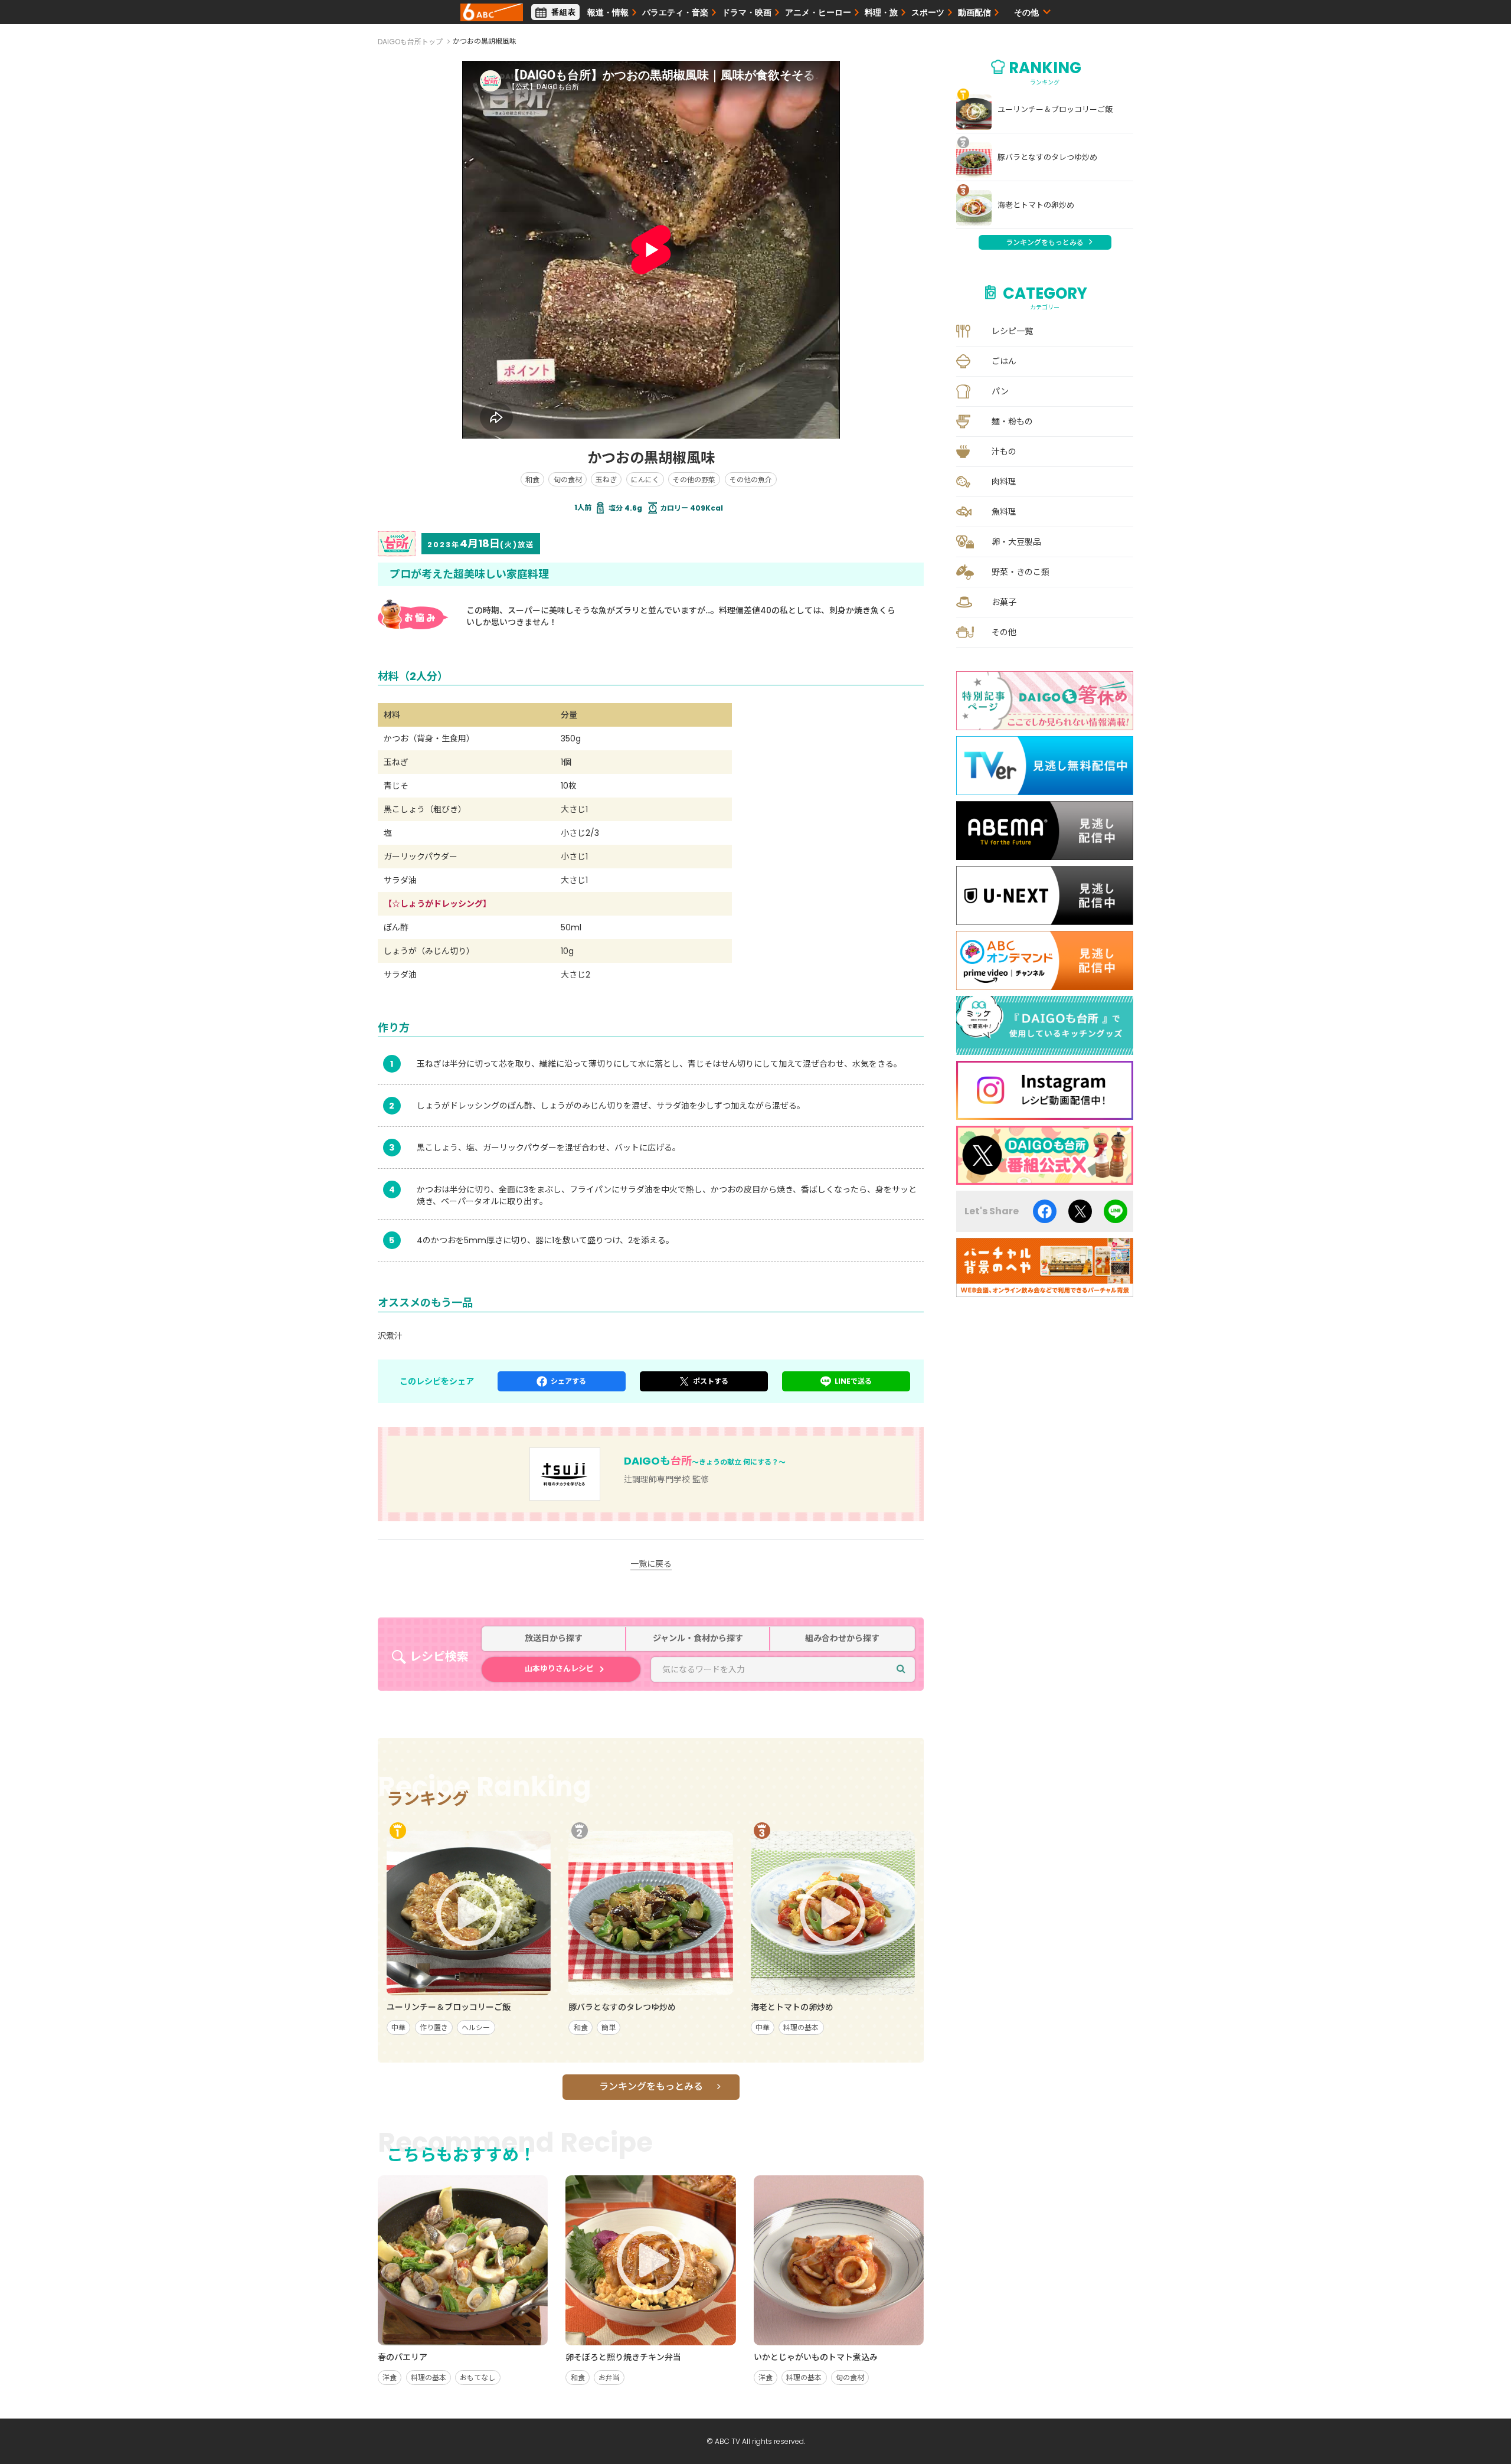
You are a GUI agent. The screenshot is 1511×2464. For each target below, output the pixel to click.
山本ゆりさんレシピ (559, 1669)
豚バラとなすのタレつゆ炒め (1047, 158)
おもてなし (477, 2378)
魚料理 (1004, 512)
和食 (532, 480)
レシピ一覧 (1012, 331)
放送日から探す (554, 1638)
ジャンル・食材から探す (698, 1638)
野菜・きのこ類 (1021, 572)
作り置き (434, 2027)
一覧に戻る (651, 1564)
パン (1000, 391)
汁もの (1004, 452)
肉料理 (1004, 482)
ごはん (1004, 361)
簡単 (609, 2027)
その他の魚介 (751, 480)
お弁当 (609, 2378)
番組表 (564, 12)
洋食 (390, 2378)
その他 (1004, 632)
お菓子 (1004, 602)
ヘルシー (476, 2027)
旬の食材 (568, 480)
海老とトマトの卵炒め (1036, 205)
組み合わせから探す (842, 1638)
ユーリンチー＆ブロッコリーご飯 (1055, 110)
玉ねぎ (606, 480)
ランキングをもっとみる (651, 2086)
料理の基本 (801, 2027)
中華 (398, 2027)
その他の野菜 (694, 480)
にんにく (645, 480)
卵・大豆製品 (1016, 542)
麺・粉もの (1012, 421)
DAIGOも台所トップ (410, 42)
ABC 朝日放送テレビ (492, 12)
